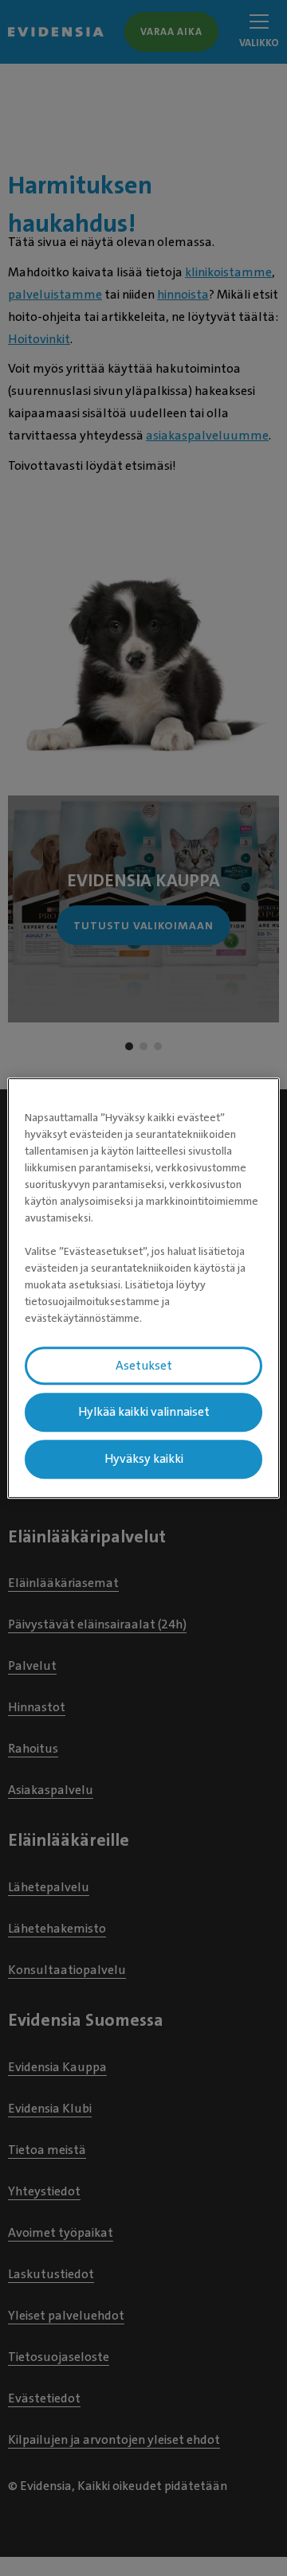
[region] (143, 1288)
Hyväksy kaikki (144, 1459)
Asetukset (144, 1366)
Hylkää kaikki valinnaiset (144, 1413)
